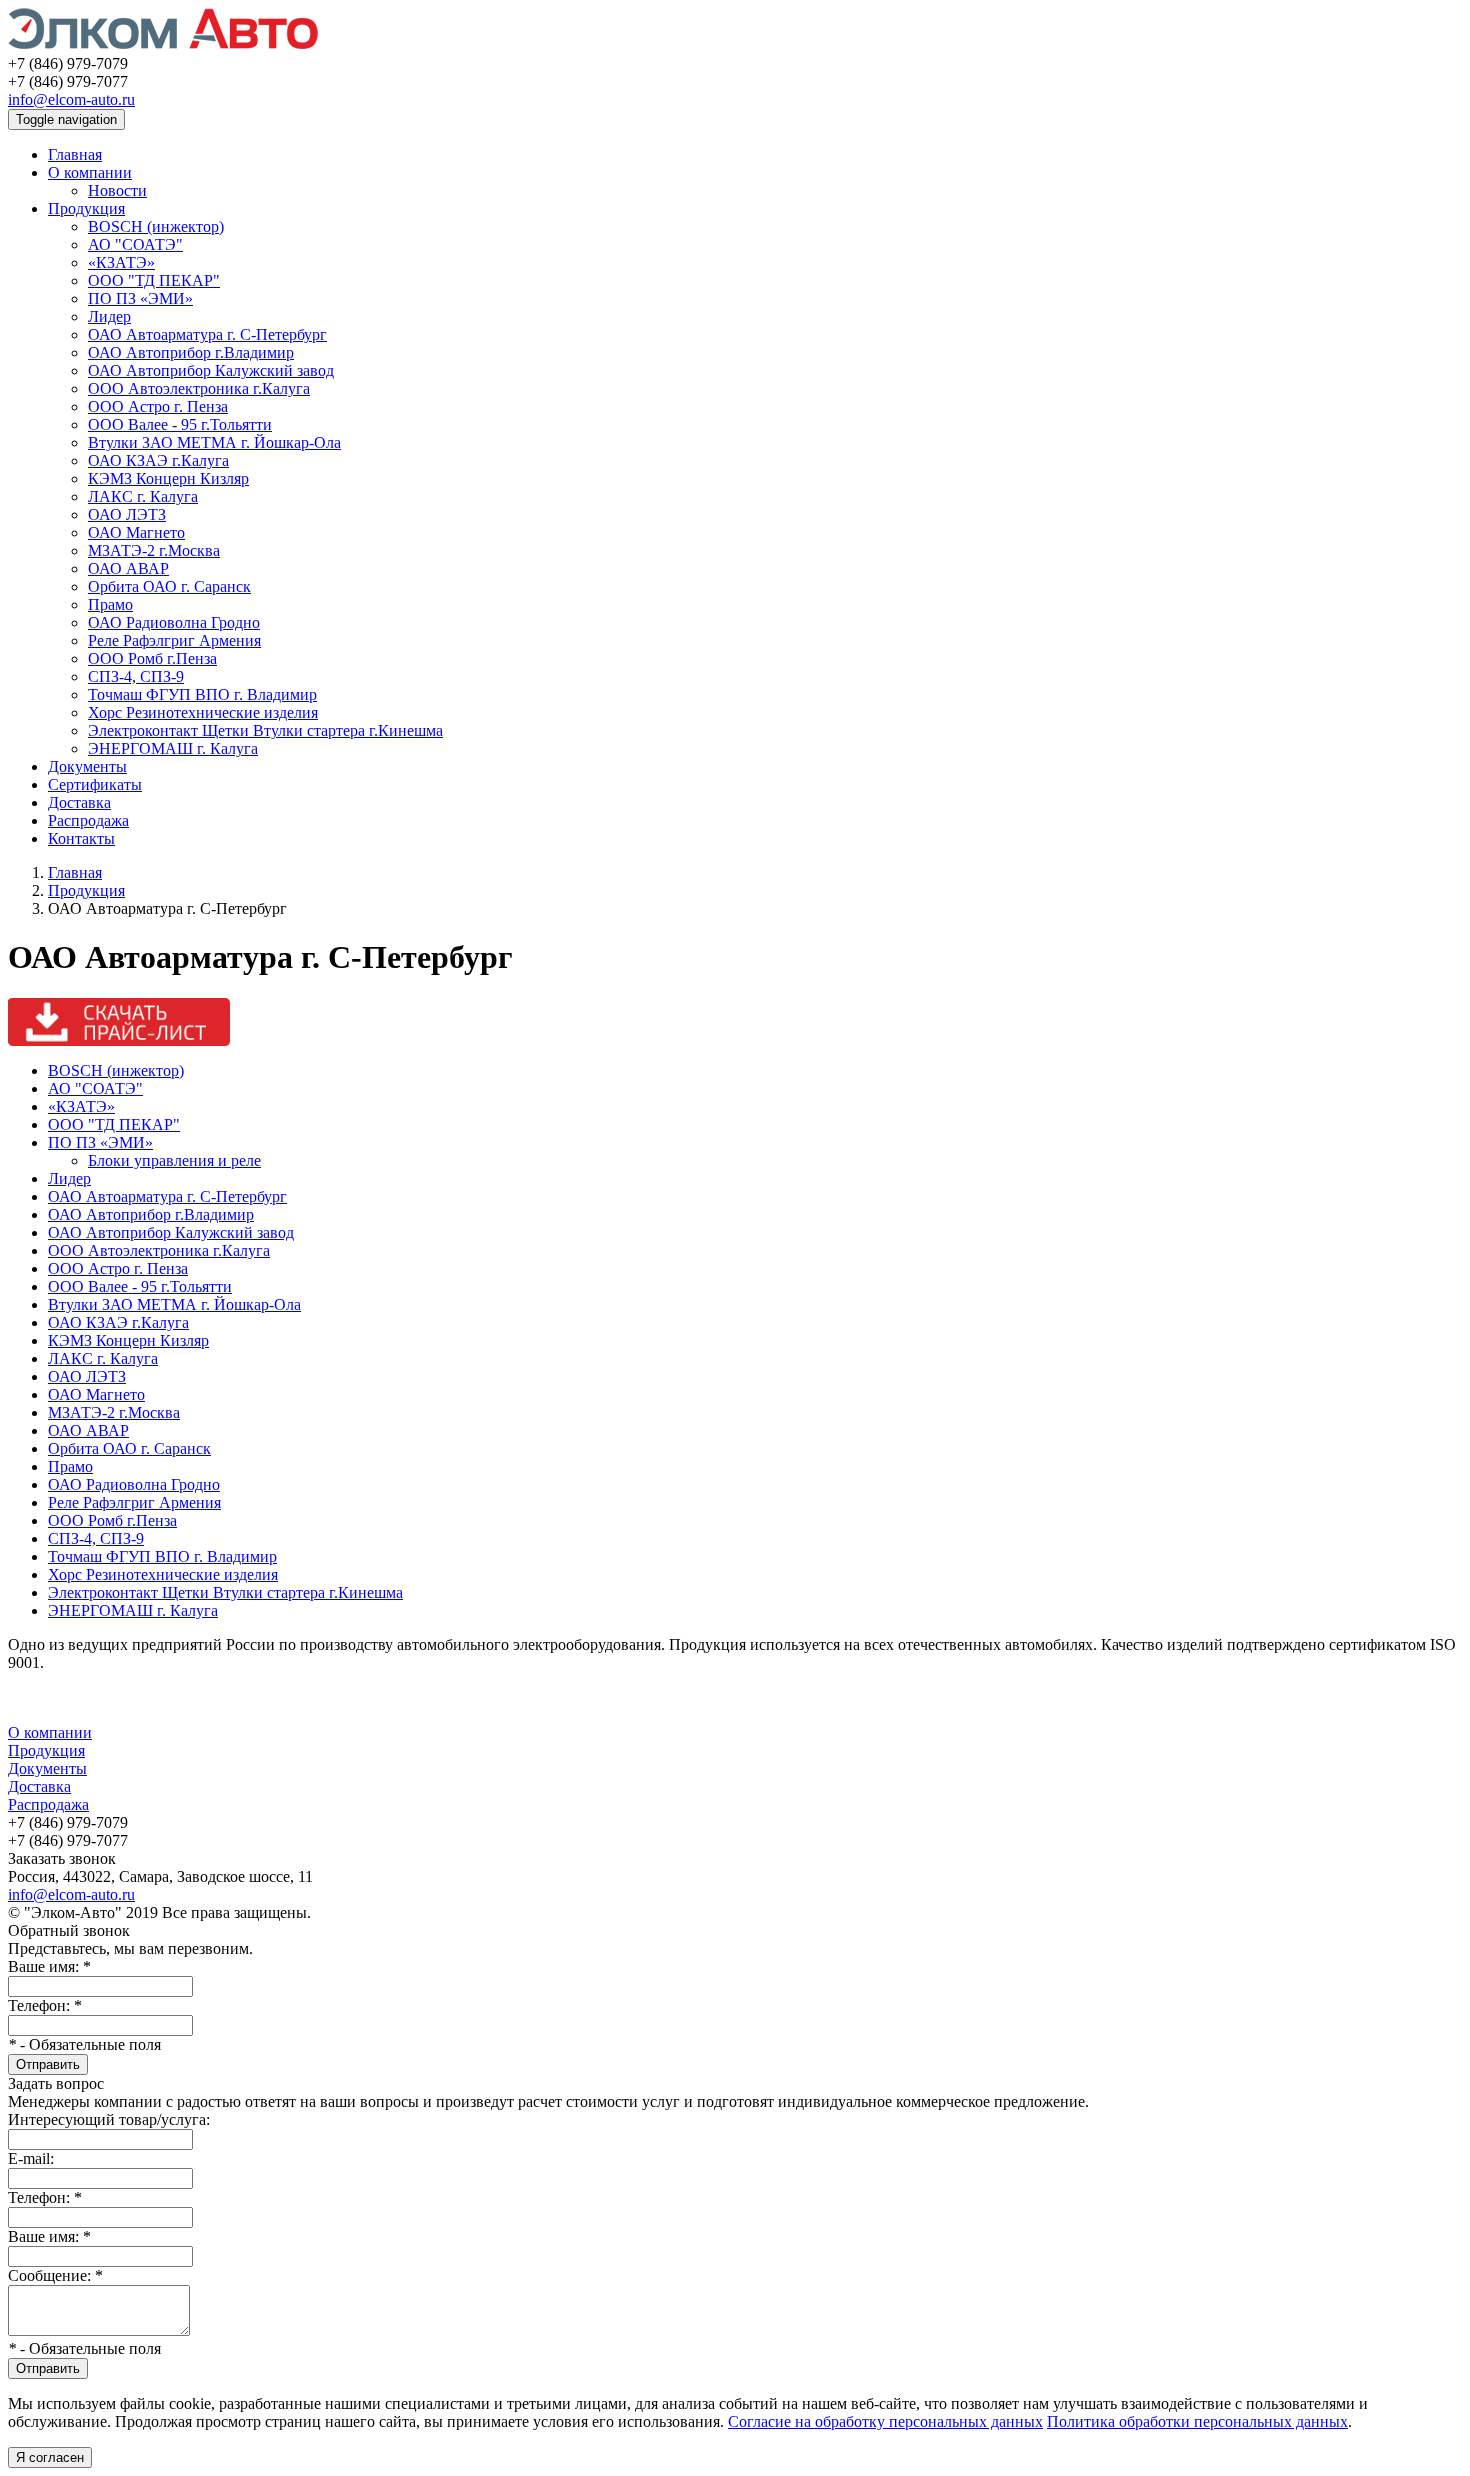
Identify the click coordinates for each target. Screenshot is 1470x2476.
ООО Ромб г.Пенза (152, 658)
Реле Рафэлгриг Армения (174, 640)
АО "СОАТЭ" (135, 244)
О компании (90, 172)
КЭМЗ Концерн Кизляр (168, 478)
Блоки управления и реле (174, 1160)
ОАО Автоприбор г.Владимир (191, 352)
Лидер (109, 316)
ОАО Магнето (136, 532)
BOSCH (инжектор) (156, 226)
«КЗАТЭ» (121, 262)
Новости (117, 190)
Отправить (48, 2064)
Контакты (81, 838)
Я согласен (50, 2457)
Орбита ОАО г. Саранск (169, 586)
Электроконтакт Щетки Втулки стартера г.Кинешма (265, 730)
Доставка (79, 802)
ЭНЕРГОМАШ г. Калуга (173, 748)
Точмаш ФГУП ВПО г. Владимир (202, 694)
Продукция (86, 208)
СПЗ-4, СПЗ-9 (136, 676)
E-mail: (31, 2158)
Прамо (110, 604)
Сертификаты (95, 784)
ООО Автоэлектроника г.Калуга (199, 388)
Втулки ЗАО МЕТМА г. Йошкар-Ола (214, 442)
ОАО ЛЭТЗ (127, 514)
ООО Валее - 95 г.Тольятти (180, 424)
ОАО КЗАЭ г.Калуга (158, 460)
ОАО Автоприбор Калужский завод (211, 370)
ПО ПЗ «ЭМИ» (140, 298)
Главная (75, 154)
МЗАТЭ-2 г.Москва (154, 550)
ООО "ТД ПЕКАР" (154, 280)
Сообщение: (55, 2275)
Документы (87, 766)
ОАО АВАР (128, 568)
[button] (735, 1022)
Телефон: (45, 2005)
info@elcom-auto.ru (71, 99)
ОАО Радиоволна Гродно (174, 622)
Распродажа (88, 820)
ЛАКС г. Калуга (143, 496)
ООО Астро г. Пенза (158, 406)
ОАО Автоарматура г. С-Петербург (207, 334)
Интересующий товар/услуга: (109, 2119)
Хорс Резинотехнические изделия (203, 712)
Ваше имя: (49, 1966)
